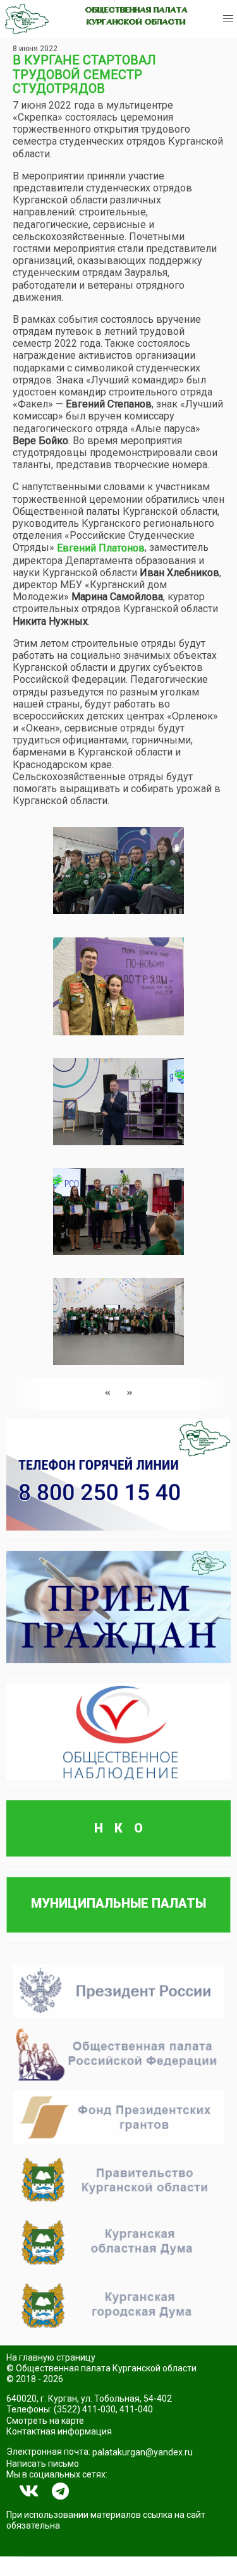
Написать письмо (43, 2464)
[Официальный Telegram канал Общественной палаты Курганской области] (60, 2491)
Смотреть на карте (45, 2421)
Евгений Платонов (101, 548)
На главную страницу (51, 2357)
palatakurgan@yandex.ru (143, 2452)
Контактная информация (59, 2431)
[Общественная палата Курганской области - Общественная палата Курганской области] (27, 19)
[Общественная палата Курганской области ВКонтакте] (29, 2491)
